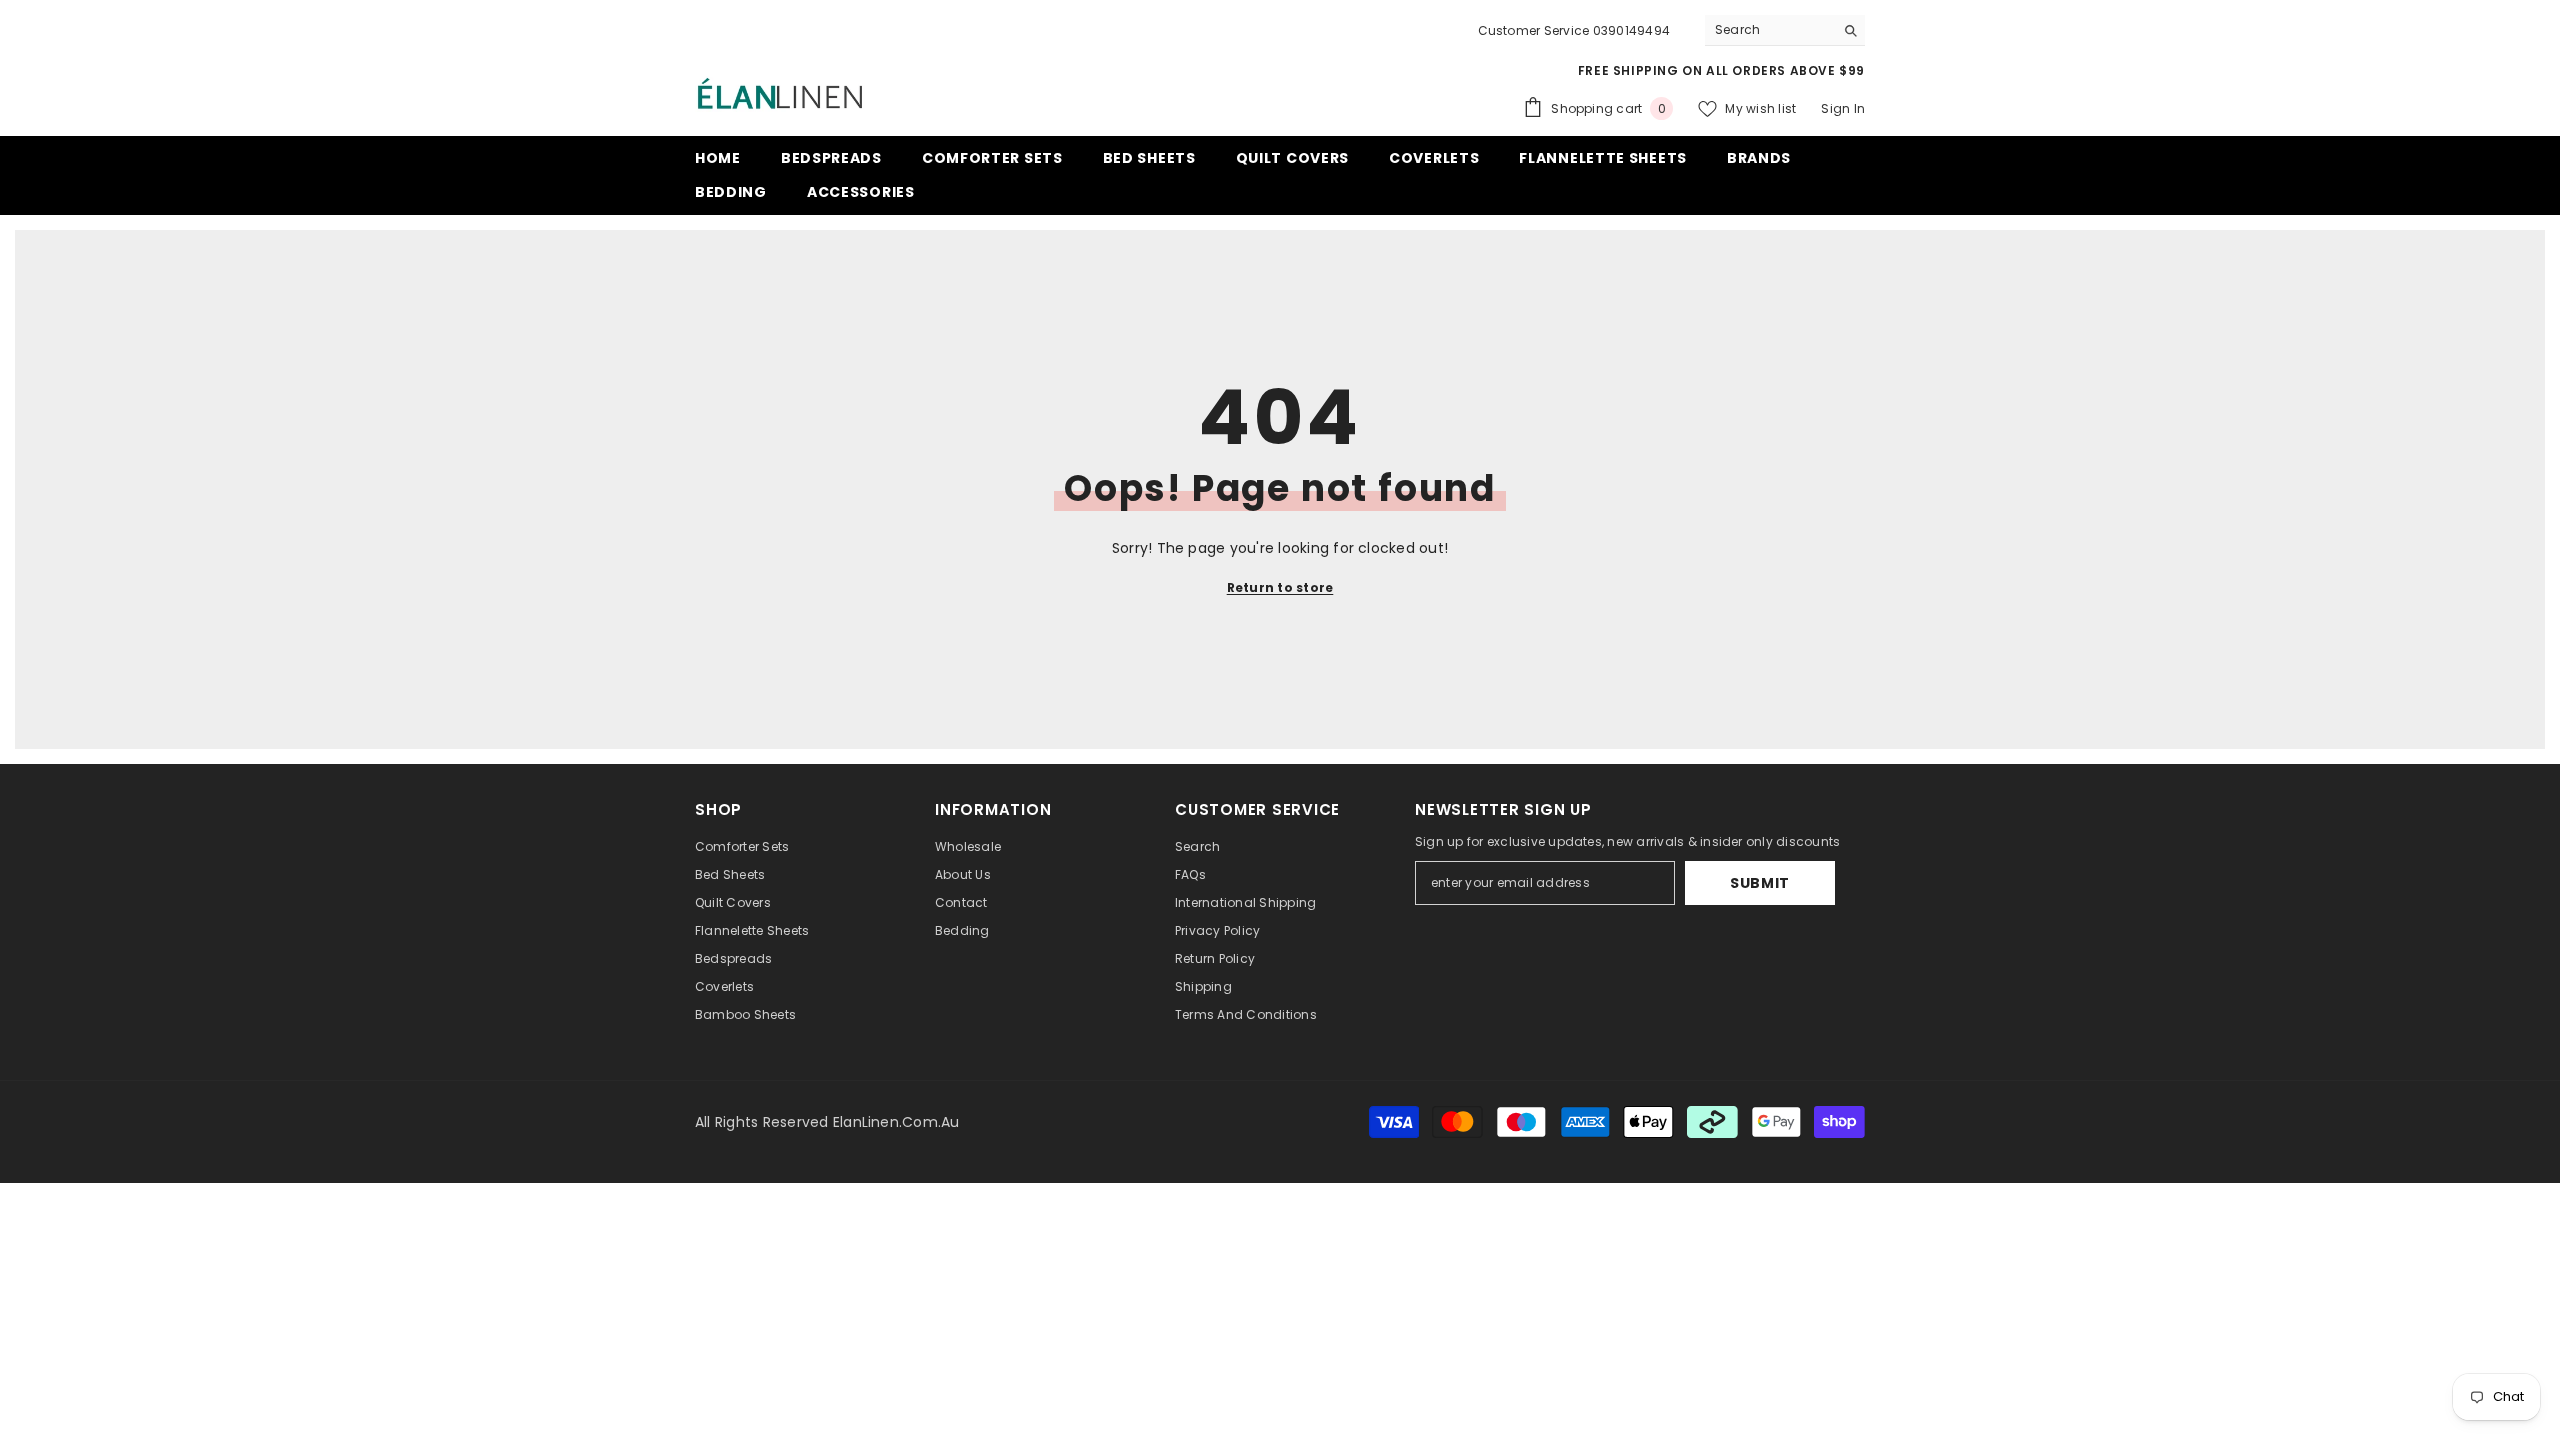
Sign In (1843, 108)
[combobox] (1769, 30)
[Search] (1785, 30)
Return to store (1280, 587)
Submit (1760, 883)
